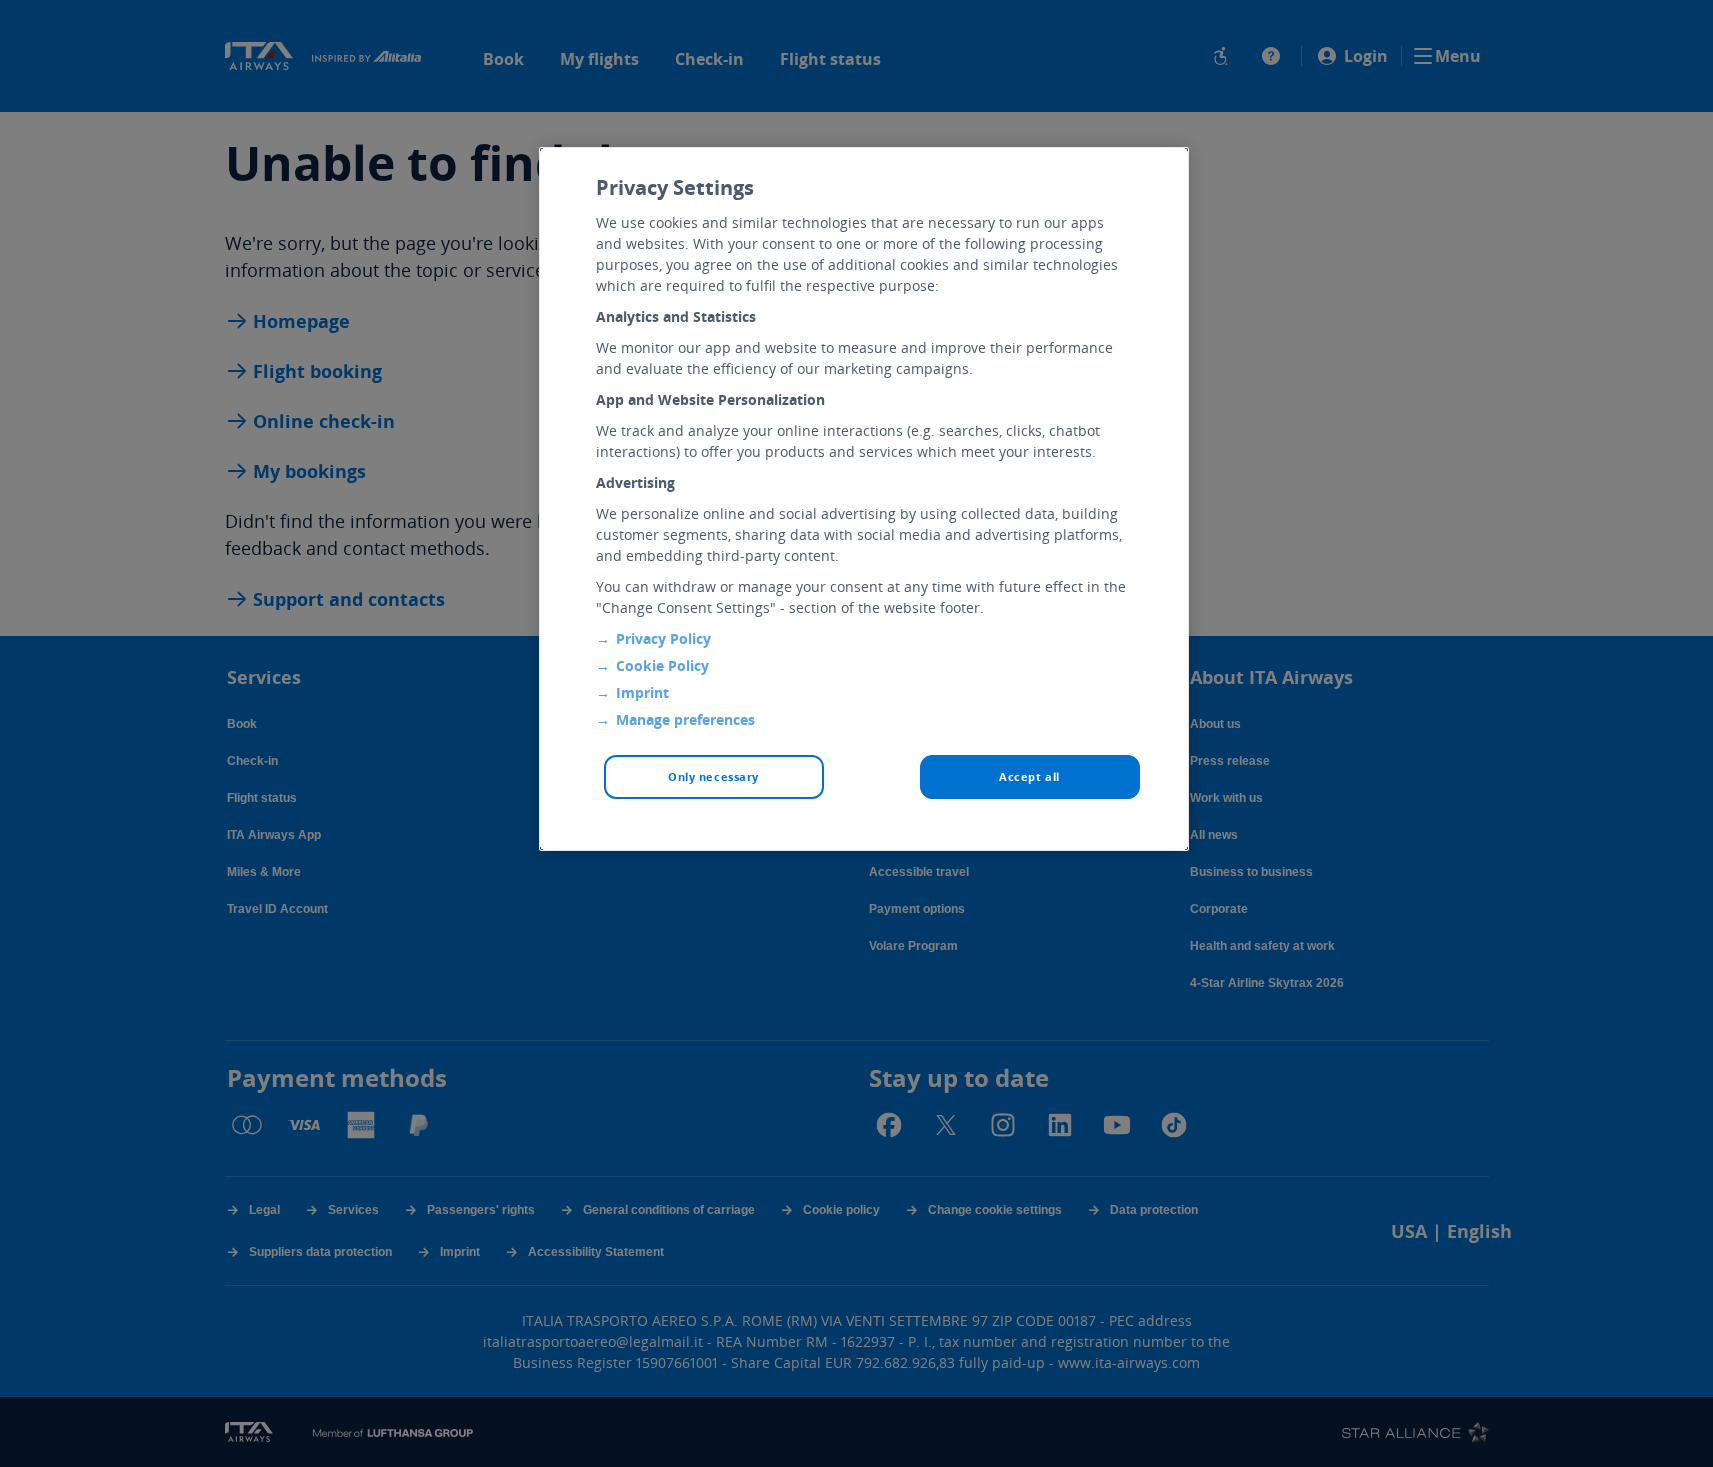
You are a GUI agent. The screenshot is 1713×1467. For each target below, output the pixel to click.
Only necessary (713, 776)
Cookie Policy (662, 665)
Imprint (642, 692)
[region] (864, 499)
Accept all (1029, 776)
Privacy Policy (663, 638)
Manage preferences (685, 719)
